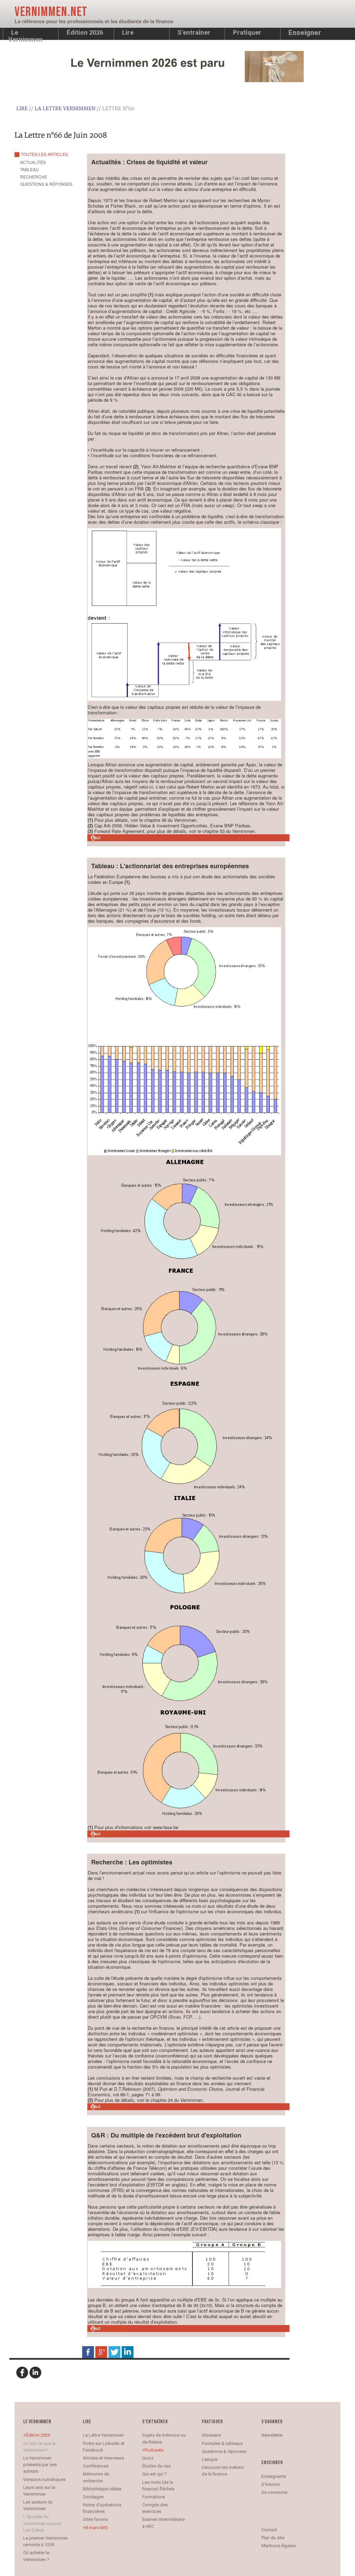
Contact (269, 2530)
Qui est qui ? (154, 2474)
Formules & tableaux (222, 2443)
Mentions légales (279, 2546)
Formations (154, 2497)
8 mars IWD (97, 2528)
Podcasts (154, 2450)
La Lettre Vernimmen (65, 109)
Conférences (96, 2466)
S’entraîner (194, 32)
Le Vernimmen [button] (25, 34)
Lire (128, 32)
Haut (96, 838)
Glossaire (211, 2435)
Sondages (93, 2497)
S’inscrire (271, 2484)
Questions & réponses (224, 2451)
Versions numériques (44, 2479)
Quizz (148, 2458)
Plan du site (273, 2538)
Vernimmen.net (51, 12)
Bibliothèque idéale (102, 2489)
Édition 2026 (38, 2435)
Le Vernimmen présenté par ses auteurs (40, 2465)
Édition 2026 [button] (85, 32)
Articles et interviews (103, 2458)
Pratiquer (247, 32)
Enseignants (274, 2476)
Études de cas (156, 2466)
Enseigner (305, 33)
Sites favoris (95, 2519)
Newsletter (272, 2435)
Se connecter (275, 2492)
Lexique (210, 2459)
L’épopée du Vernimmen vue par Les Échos (42, 2523)
